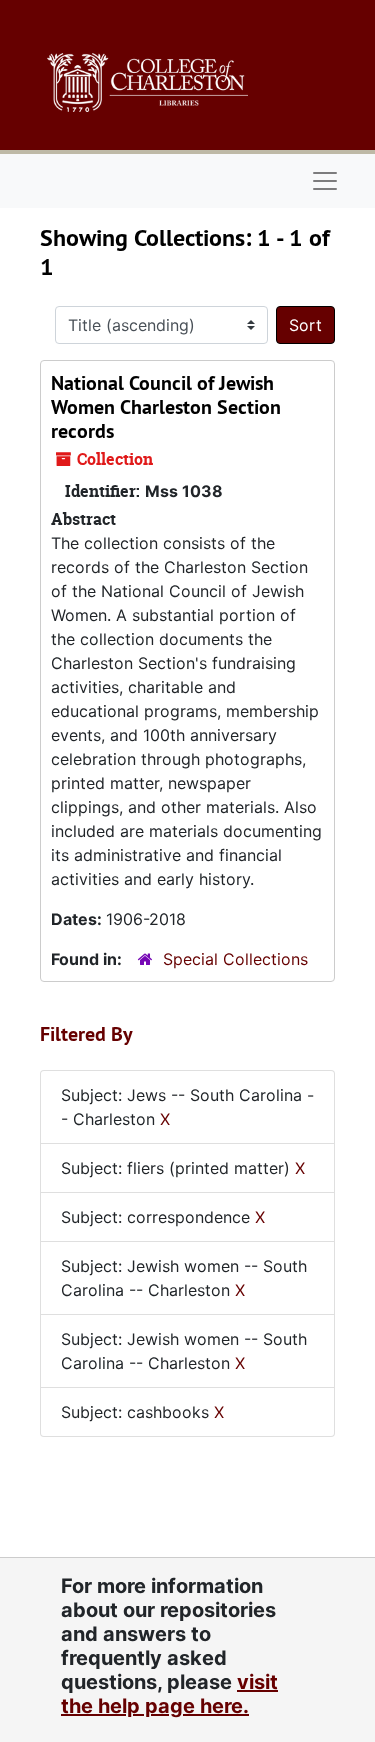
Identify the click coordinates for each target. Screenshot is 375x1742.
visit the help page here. (169, 1694)
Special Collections (235, 959)
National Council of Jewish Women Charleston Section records (166, 407)
